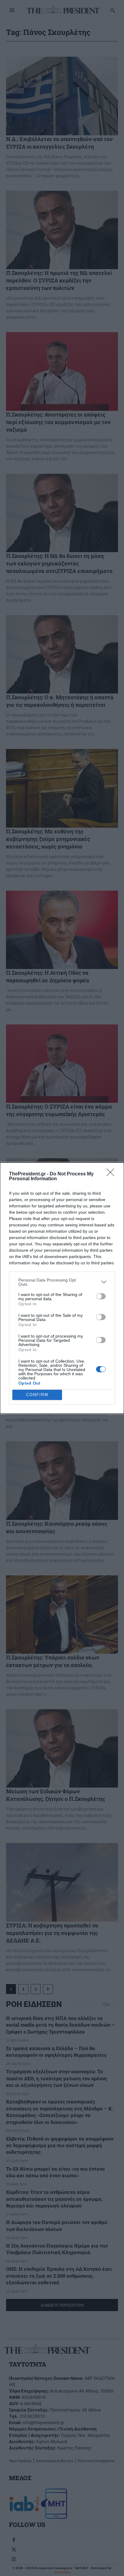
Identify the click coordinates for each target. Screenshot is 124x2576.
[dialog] (62, 1288)
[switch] (101, 1296)
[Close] (112, 1174)
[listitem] (62, 1282)
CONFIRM (37, 1395)
